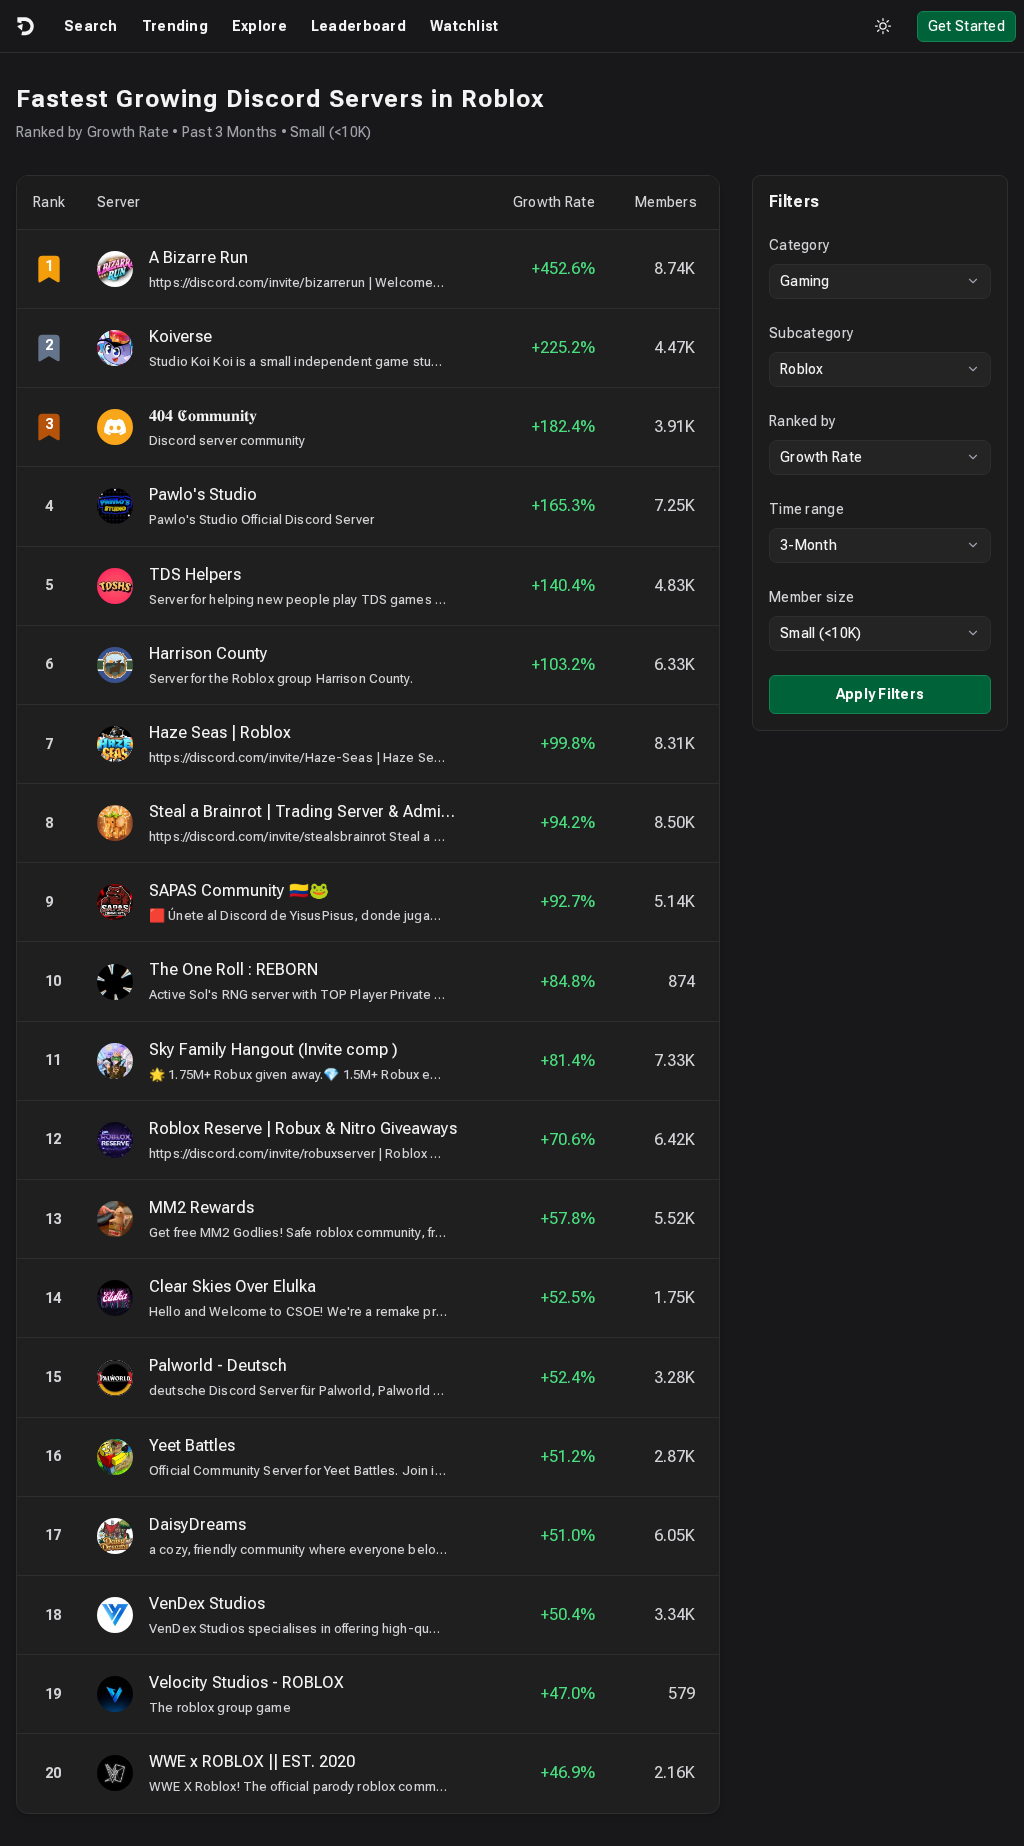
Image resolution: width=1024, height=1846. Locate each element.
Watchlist (464, 26)
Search (91, 26)
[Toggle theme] (883, 26)
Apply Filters (880, 694)
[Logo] (24, 26)
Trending (175, 26)
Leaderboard (358, 26)
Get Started (966, 26)
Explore (259, 26)
